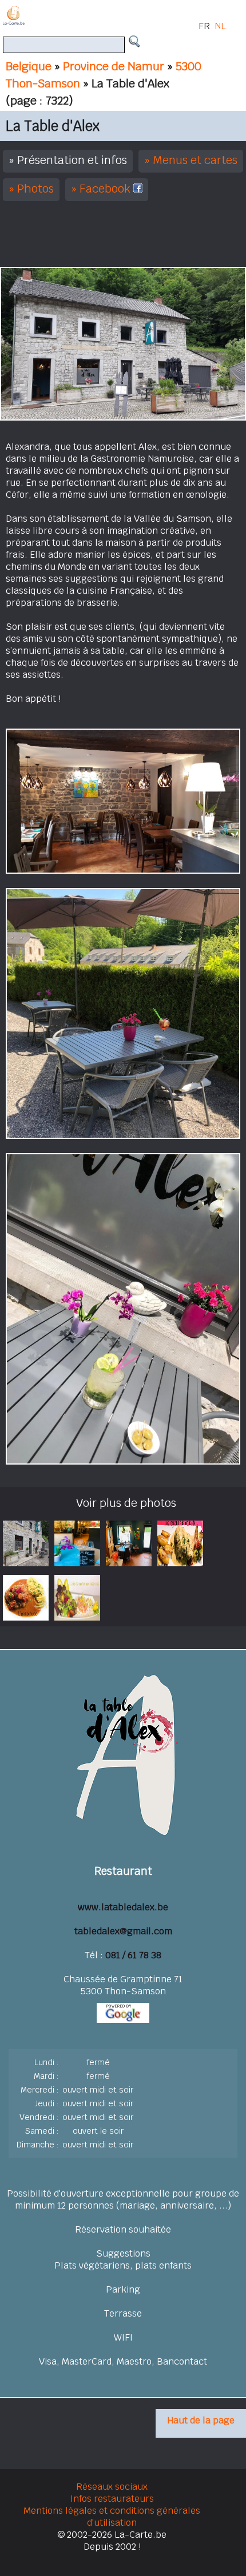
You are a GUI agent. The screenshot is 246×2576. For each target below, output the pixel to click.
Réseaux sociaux (112, 2487)
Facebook (106, 189)
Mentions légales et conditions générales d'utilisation (112, 2517)
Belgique (29, 66)
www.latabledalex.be (123, 1907)
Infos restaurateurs (112, 2499)
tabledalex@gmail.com (123, 1931)
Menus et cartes (195, 160)
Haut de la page (201, 2420)
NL (220, 26)
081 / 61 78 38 (133, 1955)
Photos (35, 189)
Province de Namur (114, 66)
